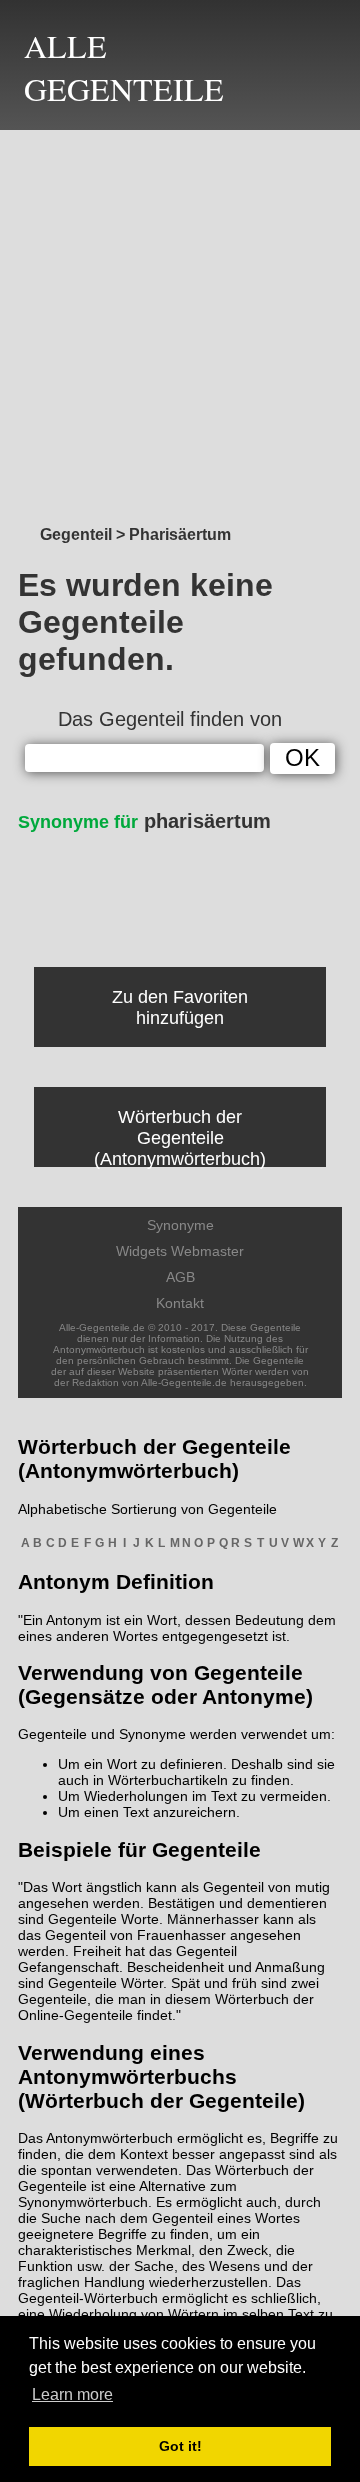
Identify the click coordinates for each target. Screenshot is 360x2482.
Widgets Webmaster (180, 1251)
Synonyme (180, 1225)
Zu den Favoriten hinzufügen (180, 1007)
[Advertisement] (180, 322)
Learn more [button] (72, 2394)
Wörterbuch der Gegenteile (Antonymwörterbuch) (180, 1138)
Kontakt (180, 1303)
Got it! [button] (180, 2446)
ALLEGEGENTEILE (124, 67)
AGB (180, 1277)
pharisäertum (144, 821)
